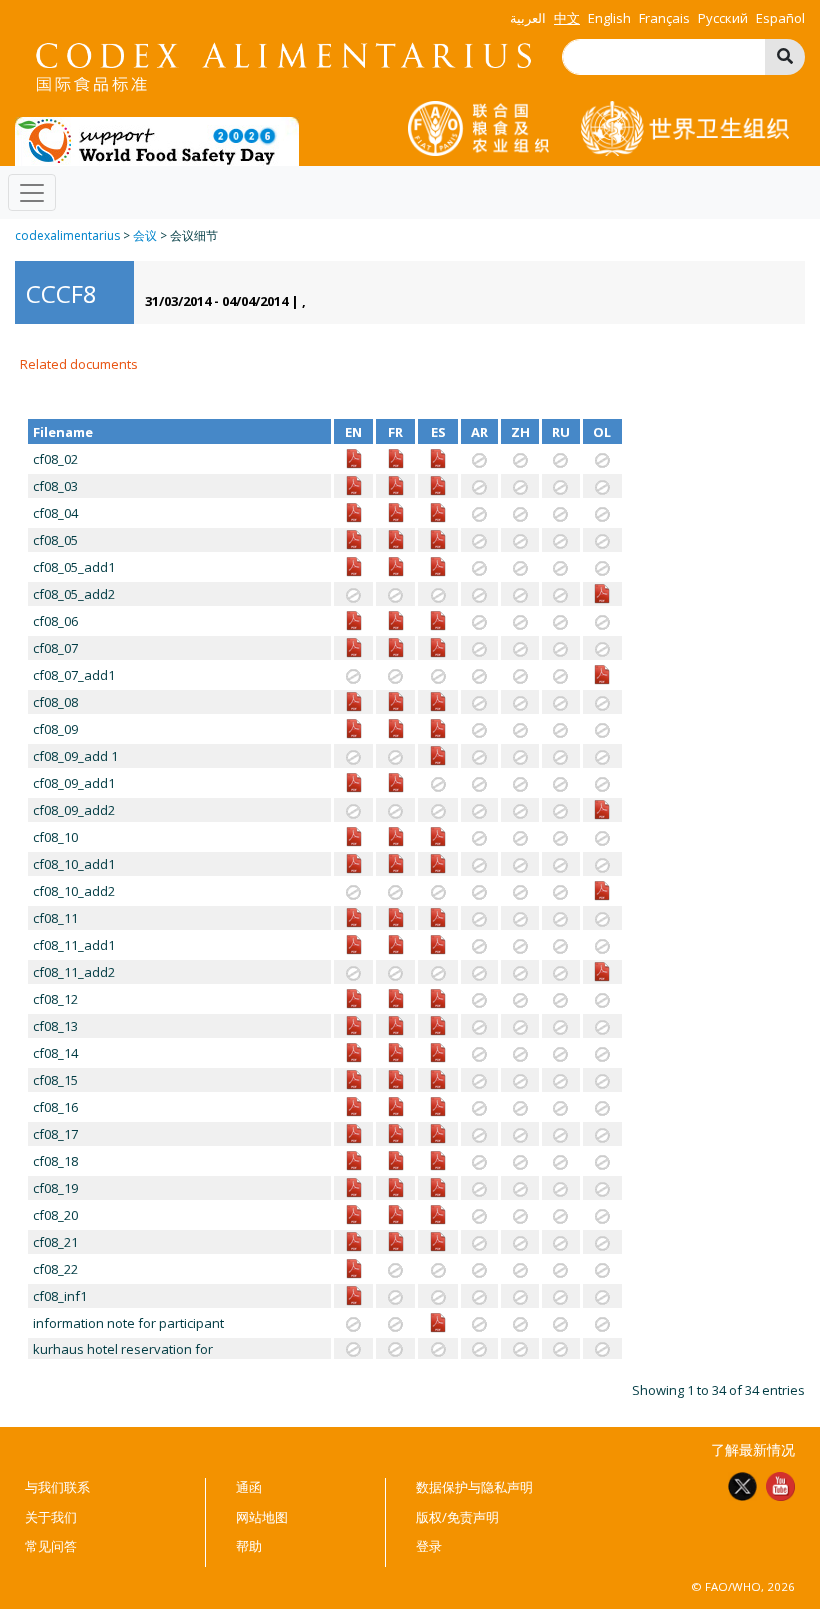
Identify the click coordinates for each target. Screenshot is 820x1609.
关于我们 (51, 1517)
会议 (145, 235)
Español (780, 18)
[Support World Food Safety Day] (157, 140)
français (664, 18)
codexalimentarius (67, 235)
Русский (723, 18)
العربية (528, 18)
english (609, 18)
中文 (567, 18)
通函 (249, 1487)
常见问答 (51, 1546)
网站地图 (262, 1517)
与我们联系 (57, 1487)
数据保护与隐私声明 (474, 1487)
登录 (429, 1546)
